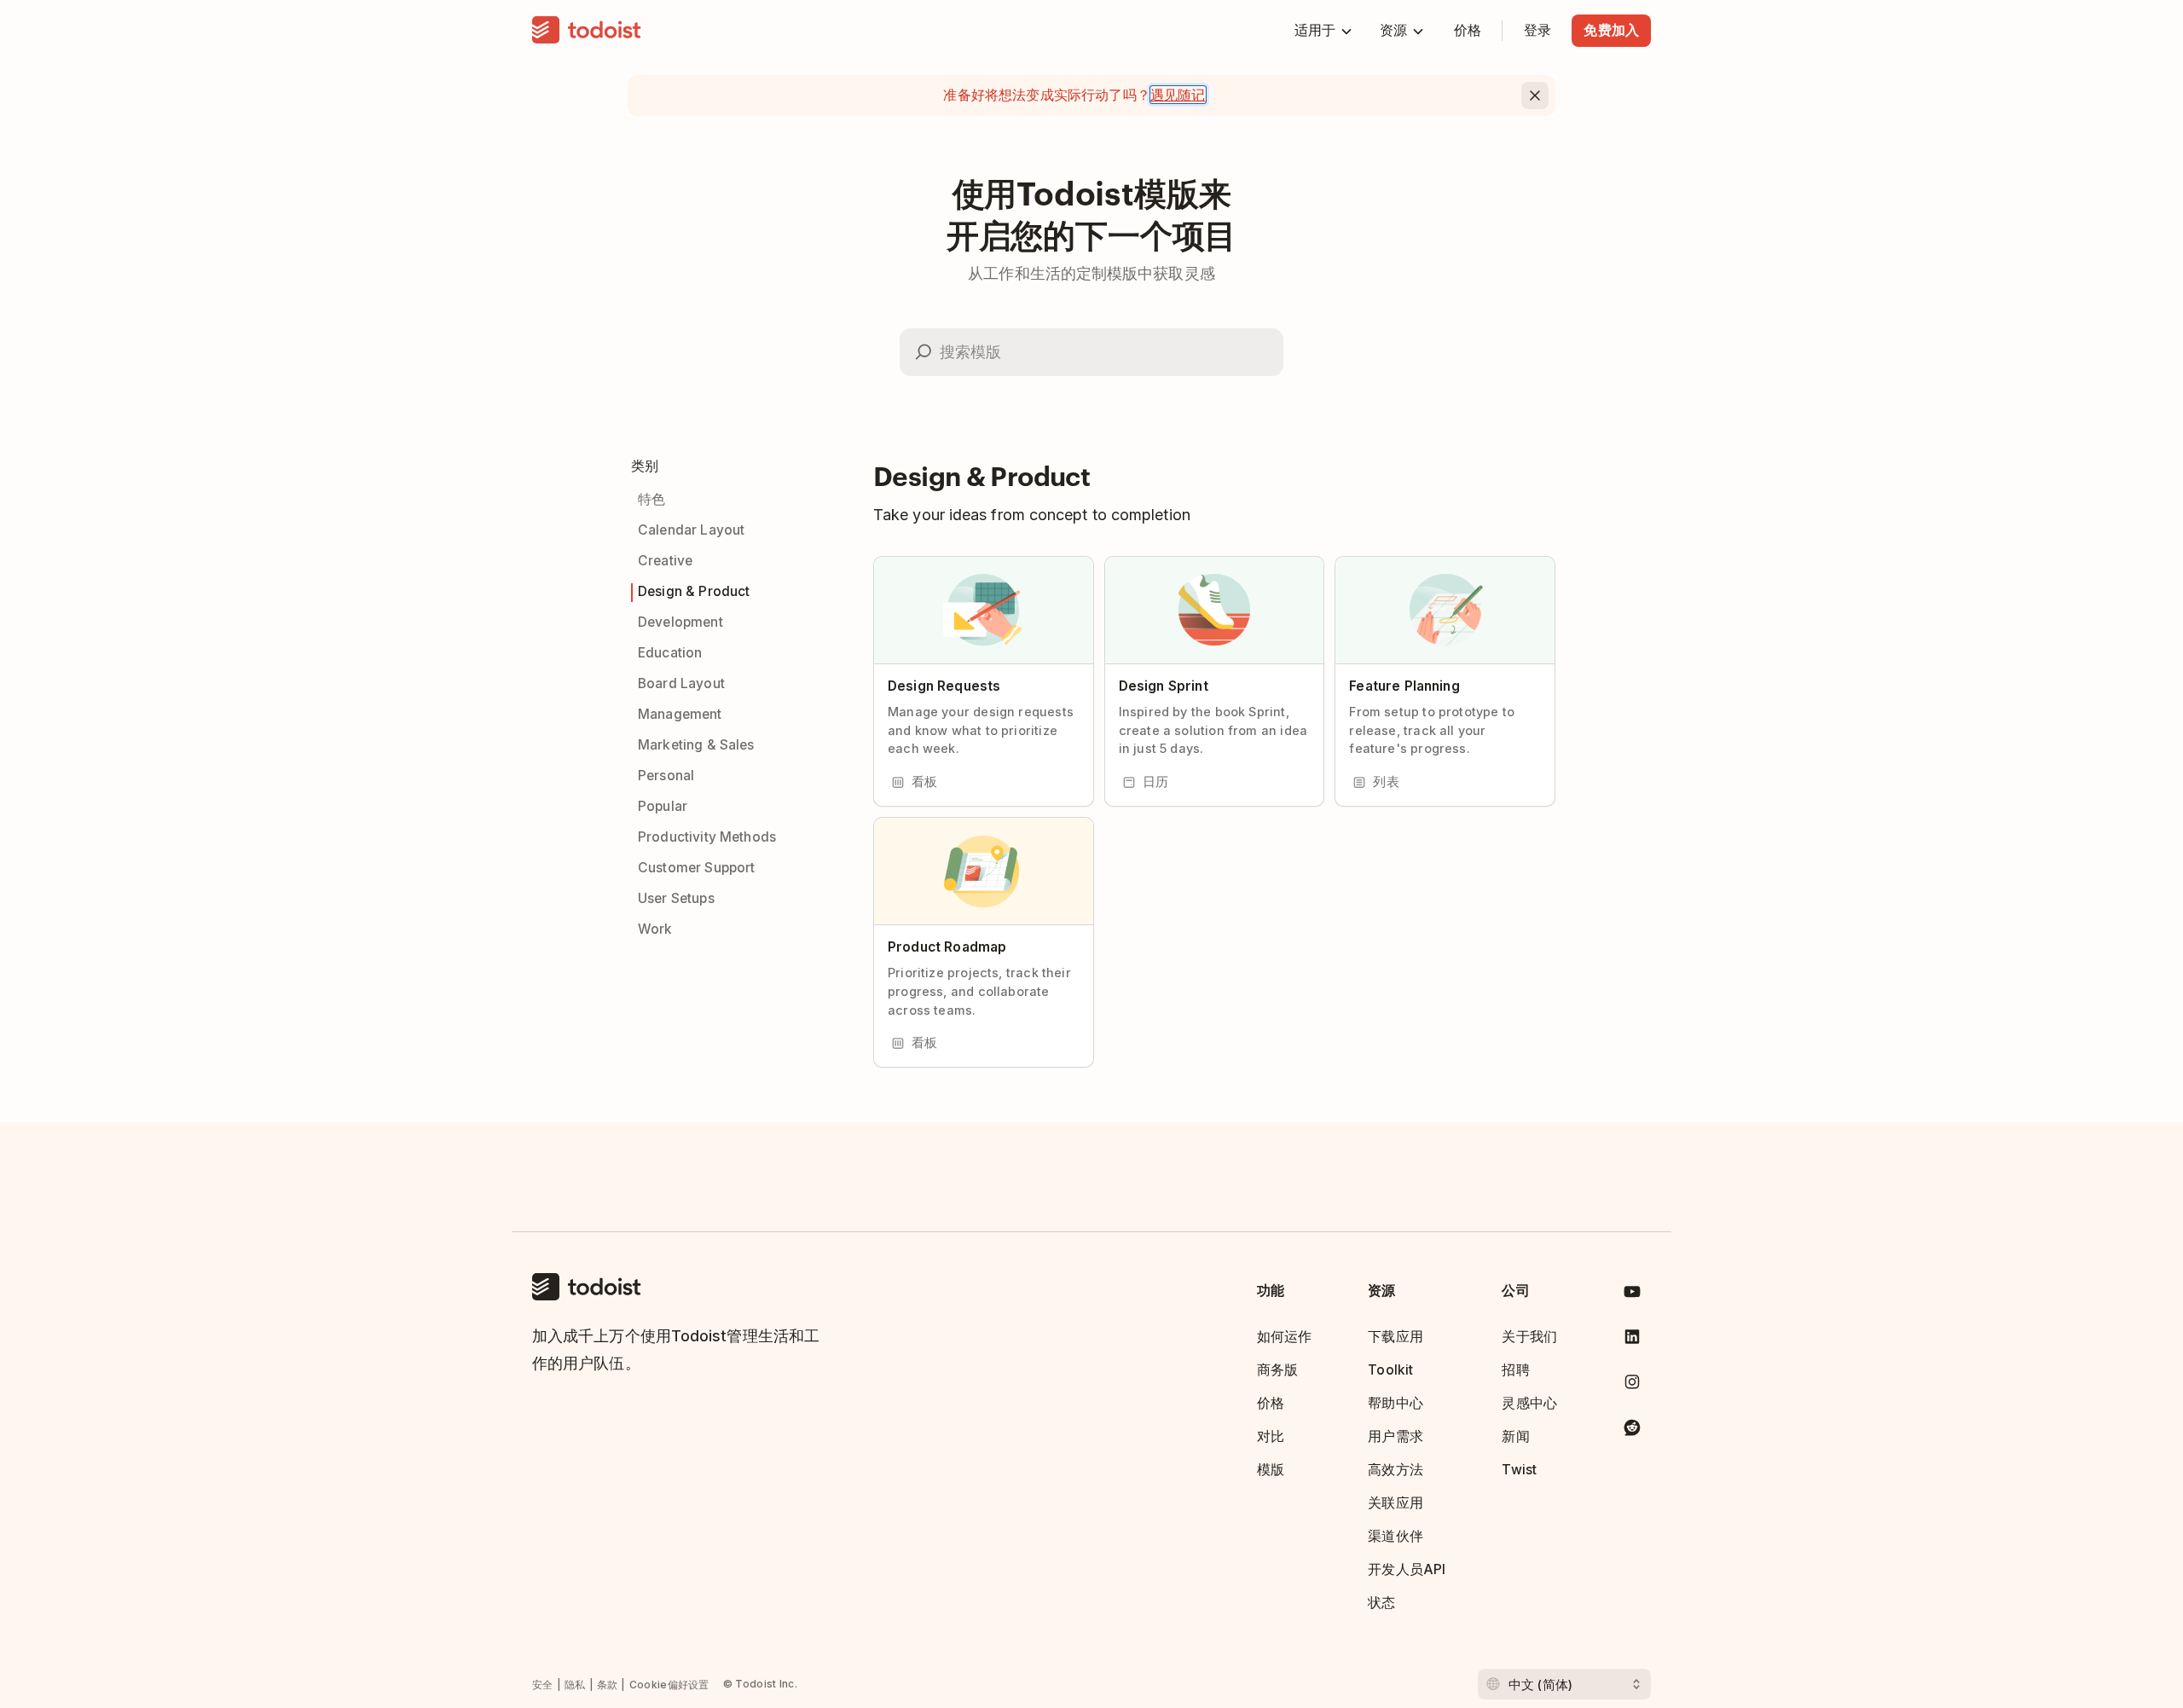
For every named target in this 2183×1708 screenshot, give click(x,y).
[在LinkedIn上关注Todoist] (1632, 1340)
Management (680, 714)
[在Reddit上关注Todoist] (1632, 1430)
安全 (543, 1685)
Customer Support (696, 868)
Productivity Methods (707, 837)
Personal (666, 776)
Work (655, 929)
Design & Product (694, 591)
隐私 (575, 1685)
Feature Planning (1404, 686)
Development (680, 622)
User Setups (676, 898)
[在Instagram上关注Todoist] (1632, 1385)
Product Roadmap (947, 947)
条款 (608, 1685)
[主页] (587, 31)
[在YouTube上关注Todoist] (1632, 1295)
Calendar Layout (691, 530)
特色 (651, 499)
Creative (665, 561)
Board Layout (681, 683)
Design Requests (944, 686)
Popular (663, 806)
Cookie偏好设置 (669, 1685)
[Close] (1535, 96)
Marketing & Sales (696, 745)
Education (670, 653)
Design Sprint (1164, 686)
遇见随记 (1178, 95)
